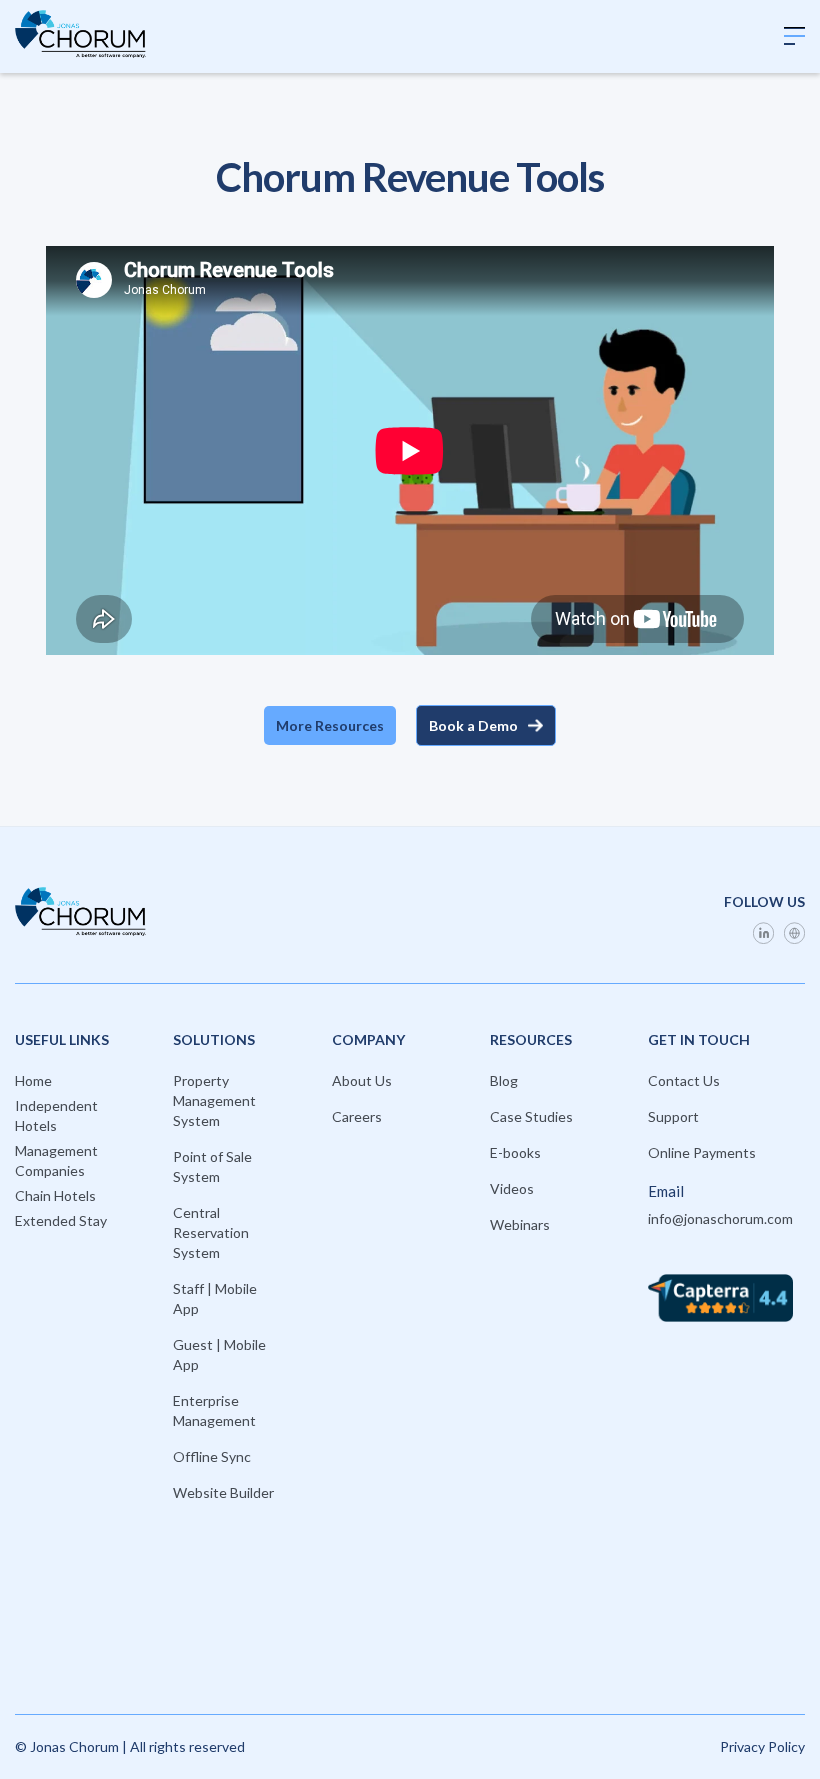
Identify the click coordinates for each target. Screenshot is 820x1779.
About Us (362, 1080)
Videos (512, 1188)
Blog (504, 1080)
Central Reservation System (211, 1232)
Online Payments (702, 1152)
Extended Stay (61, 1220)
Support (673, 1116)
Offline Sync (212, 1456)
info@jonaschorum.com (720, 1218)
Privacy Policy (762, 1746)
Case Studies (531, 1116)
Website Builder (223, 1492)
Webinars (520, 1224)
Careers (357, 1116)
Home (33, 1080)
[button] (794, 36)
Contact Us (684, 1080)
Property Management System (214, 1100)
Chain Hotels (55, 1195)
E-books (515, 1152)
